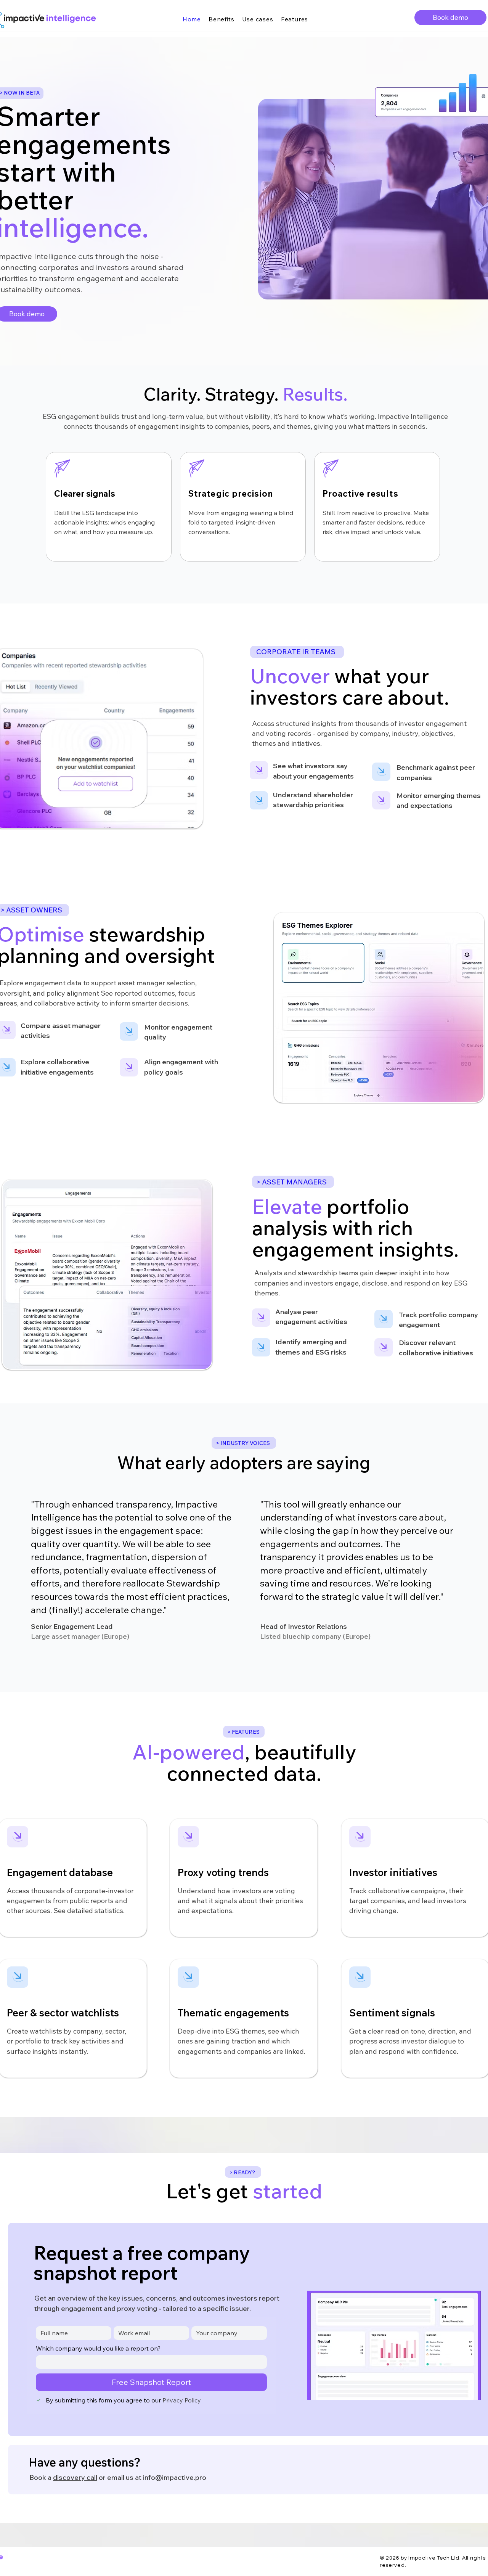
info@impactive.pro (175, 2477)
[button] (450, 18)
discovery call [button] (75, 2477)
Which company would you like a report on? (98, 2348)
